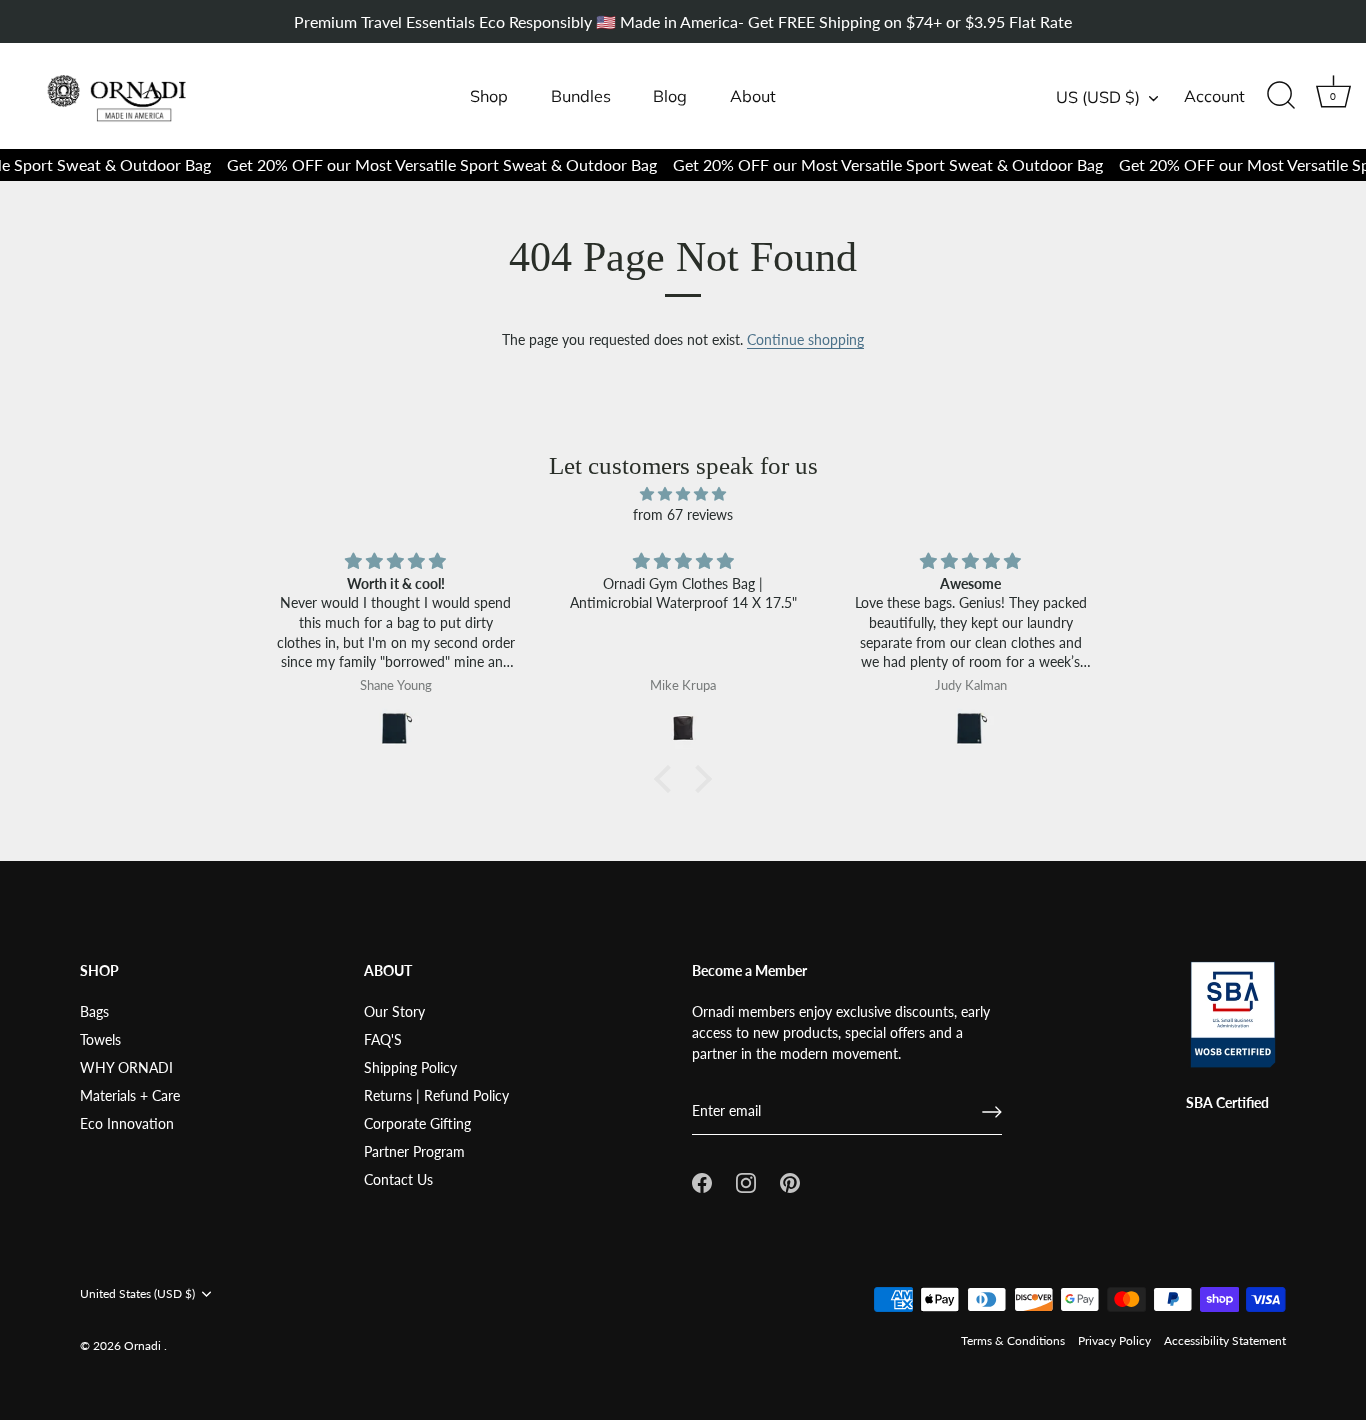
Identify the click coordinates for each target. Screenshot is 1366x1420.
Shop (489, 96)
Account (1214, 96)
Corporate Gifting (417, 1123)
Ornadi (144, 1345)
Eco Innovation (127, 1123)
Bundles (581, 96)
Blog (670, 96)
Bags (94, 1011)
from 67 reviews (683, 514)
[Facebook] (702, 1180)
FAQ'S (383, 1039)
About (753, 96)
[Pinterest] (790, 1180)
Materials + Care (130, 1095)
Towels (100, 1039)
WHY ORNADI (126, 1067)
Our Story (394, 1011)
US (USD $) (1098, 97)
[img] (683, 493)
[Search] (1281, 96)
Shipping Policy (410, 1067)
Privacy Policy (1114, 1340)
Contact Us (398, 1179)
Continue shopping (805, 339)
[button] (668, 779)
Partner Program (414, 1151)
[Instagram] (746, 1180)
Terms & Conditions (1013, 1340)
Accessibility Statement (1225, 1340)
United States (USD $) (137, 1294)
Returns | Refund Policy (436, 1095)
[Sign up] (992, 1112)
